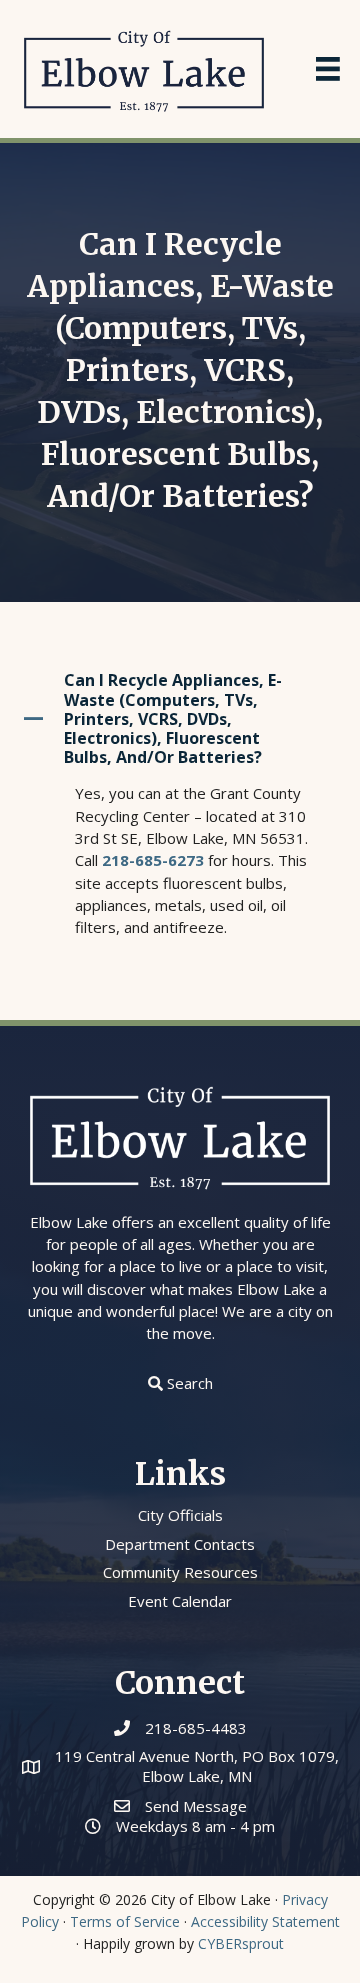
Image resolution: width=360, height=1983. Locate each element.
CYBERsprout (241, 1943)
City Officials (180, 1515)
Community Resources (180, 1572)
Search (190, 1383)
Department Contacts (180, 1544)
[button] (180, 719)
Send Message (196, 1806)
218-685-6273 (153, 860)
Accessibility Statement (265, 1921)
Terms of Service (125, 1921)
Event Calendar (180, 1601)
